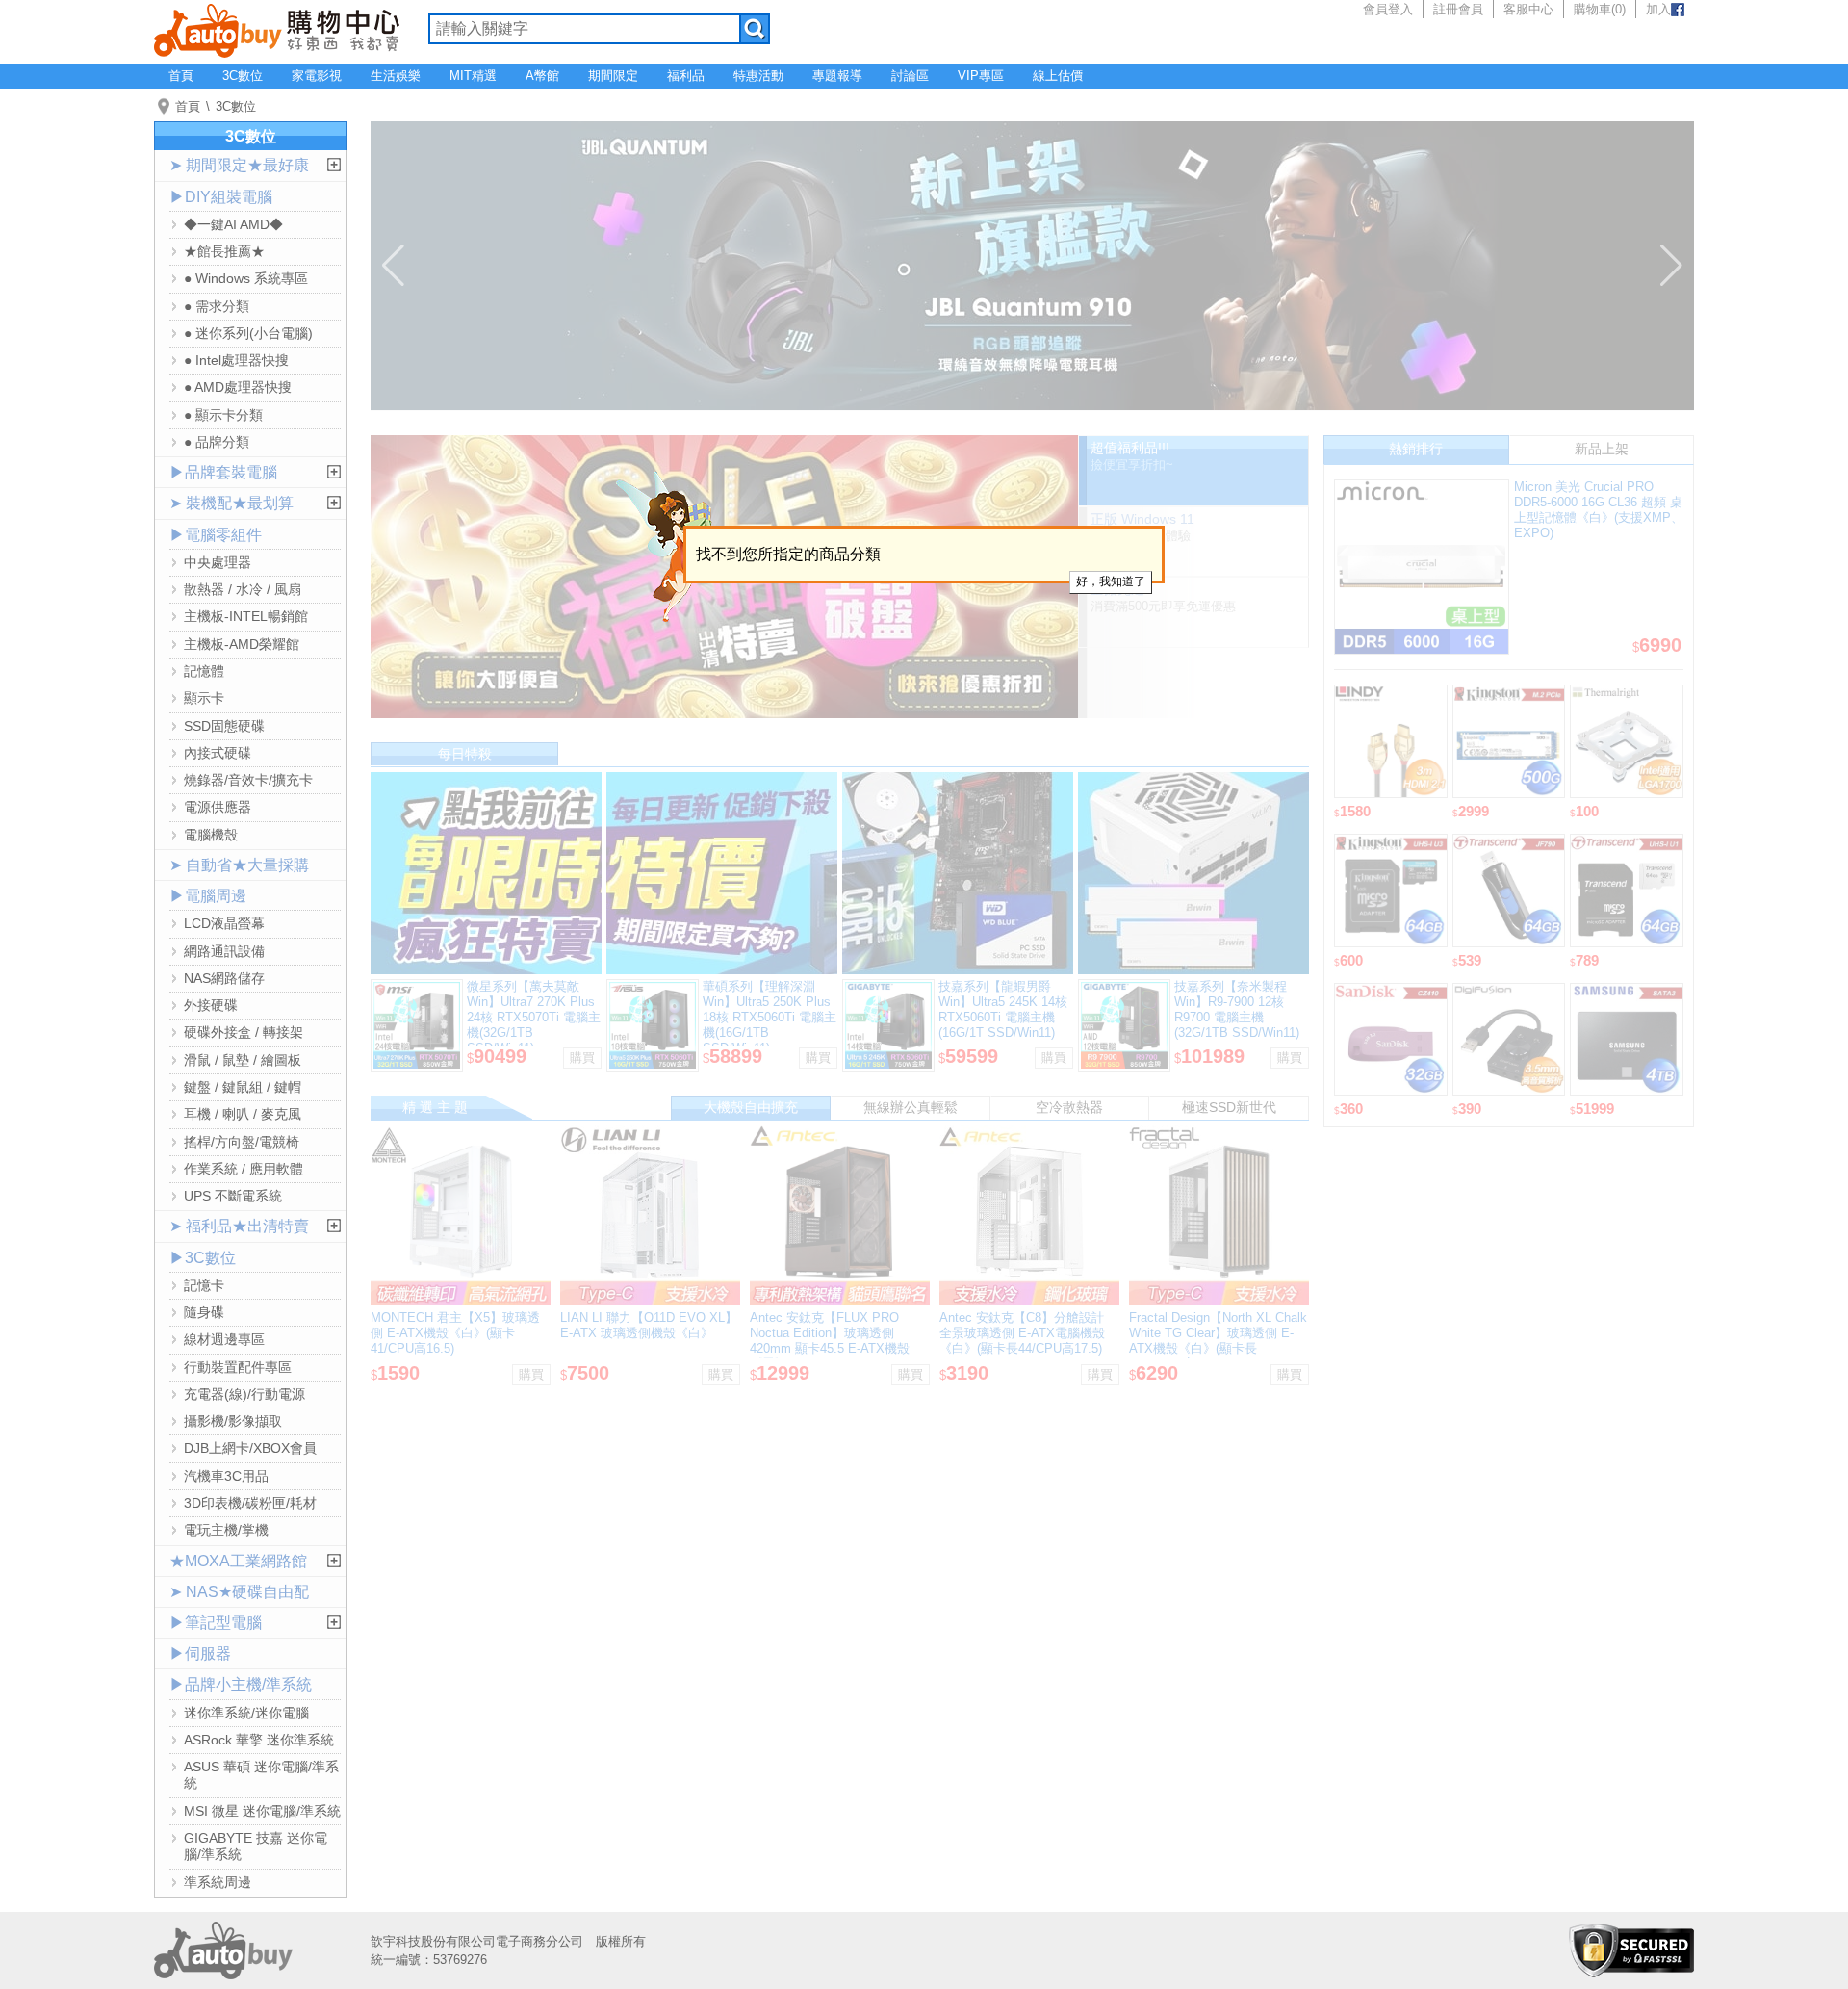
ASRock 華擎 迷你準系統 (259, 1740)
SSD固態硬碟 (224, 726)
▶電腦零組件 (216, 535)
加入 (1658, 9)
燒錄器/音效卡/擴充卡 (248, 780)
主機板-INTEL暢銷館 (246, 616)
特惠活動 (758, 76)
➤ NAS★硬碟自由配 (239, 1592)
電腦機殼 (211, 835)
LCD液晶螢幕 (224, 923)
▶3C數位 (203, 1258)
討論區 (910, 76)
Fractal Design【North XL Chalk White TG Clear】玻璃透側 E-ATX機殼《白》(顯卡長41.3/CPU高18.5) (1218, 1341)
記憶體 (204, 671)
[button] (393, 266)
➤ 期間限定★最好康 (239, 165)
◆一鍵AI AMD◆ (233, 224)
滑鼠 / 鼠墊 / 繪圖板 (243, 1060)
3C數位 (243, 76)
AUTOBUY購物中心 (277, 29)
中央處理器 (218, 562)
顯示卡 (204, 698)
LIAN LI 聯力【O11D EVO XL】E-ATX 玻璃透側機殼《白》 (649, 1325)
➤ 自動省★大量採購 (239, 865)
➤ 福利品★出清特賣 (239, 1226)
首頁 (181, 76)
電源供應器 (218, 807)
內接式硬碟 (218, 753)
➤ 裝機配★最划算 (231, 503)
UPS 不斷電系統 (233, 1196)
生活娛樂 (396, 76)
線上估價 (1058, 76)
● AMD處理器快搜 (238, 387)
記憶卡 (204, 1285)
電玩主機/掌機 (226, 1530)
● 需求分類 (217, 306)
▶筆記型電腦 (216, 1623)
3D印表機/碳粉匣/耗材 (250, 1503)
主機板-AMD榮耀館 (242, 644)
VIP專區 (981, 76)
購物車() (1600, 9)
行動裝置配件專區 (238, 1367)
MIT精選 (473, 76)
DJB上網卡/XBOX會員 (250, 1448)
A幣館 (542, 76)
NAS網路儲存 (224, 978)
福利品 (686, 76)
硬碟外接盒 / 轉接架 (244, 1032)
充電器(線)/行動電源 (244, 1394)
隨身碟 (204, 1312)
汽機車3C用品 (226, 1476)
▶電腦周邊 (208, 896)
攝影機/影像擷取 (233, 1421)
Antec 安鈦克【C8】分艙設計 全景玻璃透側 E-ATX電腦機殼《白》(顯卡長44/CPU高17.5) (1022, 1333)
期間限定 (613, 76)
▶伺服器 (200, 1653)
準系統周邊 (218, 1882)
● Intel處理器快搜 (236, 360)
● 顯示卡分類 (223, 415)
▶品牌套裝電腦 (223, 472)
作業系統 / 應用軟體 (244, 1169)
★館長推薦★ (224, 251)
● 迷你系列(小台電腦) (248, 333)
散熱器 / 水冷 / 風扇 (243, 589)
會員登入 (1388, 9)
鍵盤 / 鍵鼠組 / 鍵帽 (243, 1087)
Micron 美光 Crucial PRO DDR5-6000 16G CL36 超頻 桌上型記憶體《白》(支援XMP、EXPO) (1599, 510)
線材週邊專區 (224, 1339)
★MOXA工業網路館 (238, 1561)
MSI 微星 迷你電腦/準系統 (262, 1811)
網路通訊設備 (224, 951)
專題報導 (837, 76)
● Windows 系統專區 (246, 278)
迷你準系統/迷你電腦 (246, 1713)
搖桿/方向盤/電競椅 (242, 1142)
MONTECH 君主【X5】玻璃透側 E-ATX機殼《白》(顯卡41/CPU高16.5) (455, 1333)
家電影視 (317, 76)
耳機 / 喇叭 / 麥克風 (243, 1114)
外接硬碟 (211, 1005)
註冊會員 (1458, 9)
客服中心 (1528, 9)
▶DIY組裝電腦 (221, 197)
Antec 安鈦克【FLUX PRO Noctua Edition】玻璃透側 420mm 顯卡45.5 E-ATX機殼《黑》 (830, 1341)
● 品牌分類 (217, 442)
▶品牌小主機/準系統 (241, 1684)
